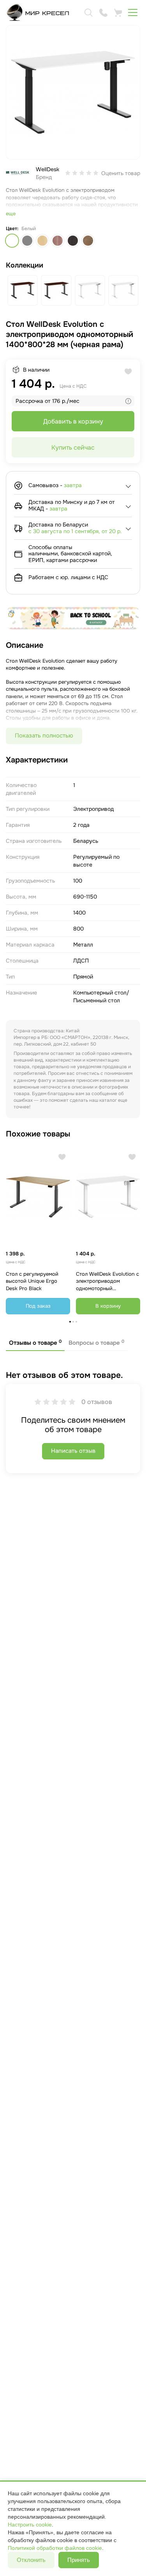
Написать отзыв (73, 1451)
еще (11, 214)
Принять (79, 2560)
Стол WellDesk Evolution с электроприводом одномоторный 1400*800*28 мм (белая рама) (107, 1282)
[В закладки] (62, 1157)
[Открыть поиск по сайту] (88, 12)
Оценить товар (121, 173)
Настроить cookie (30, 2525)
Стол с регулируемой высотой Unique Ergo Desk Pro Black (32, 1281)
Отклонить (31, 2560)
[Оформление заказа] (118, 12)
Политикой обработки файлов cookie (55, 2548)
